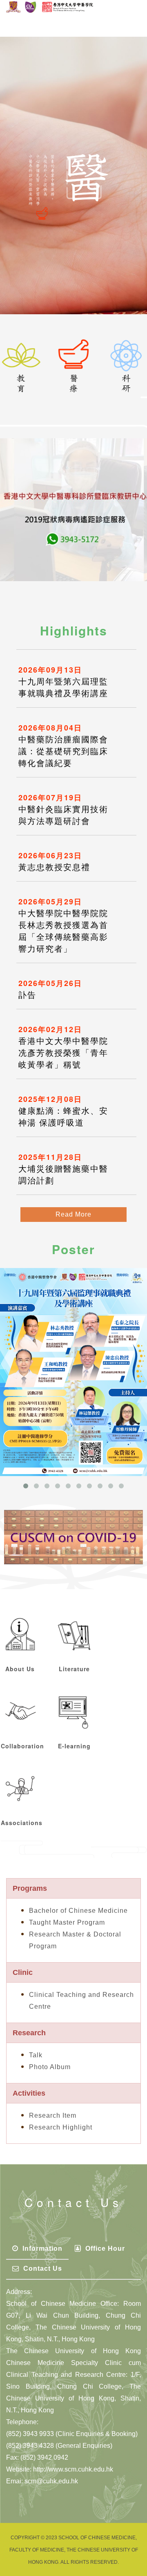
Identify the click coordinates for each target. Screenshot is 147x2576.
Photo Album (50, 2067)
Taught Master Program (67, 1922)
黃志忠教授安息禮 (54, 867)
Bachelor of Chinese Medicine (78, 1911)
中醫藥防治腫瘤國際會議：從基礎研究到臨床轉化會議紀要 (63, 751)
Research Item (53, 2115)
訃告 (27, 995)
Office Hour (104, 2248)
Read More (73, 1214)
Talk (36, 2055)
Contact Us (42, 2268)
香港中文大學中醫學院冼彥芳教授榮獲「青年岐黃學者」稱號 (63, 1053)
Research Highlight (61, 2127)
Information (41, 2248)
